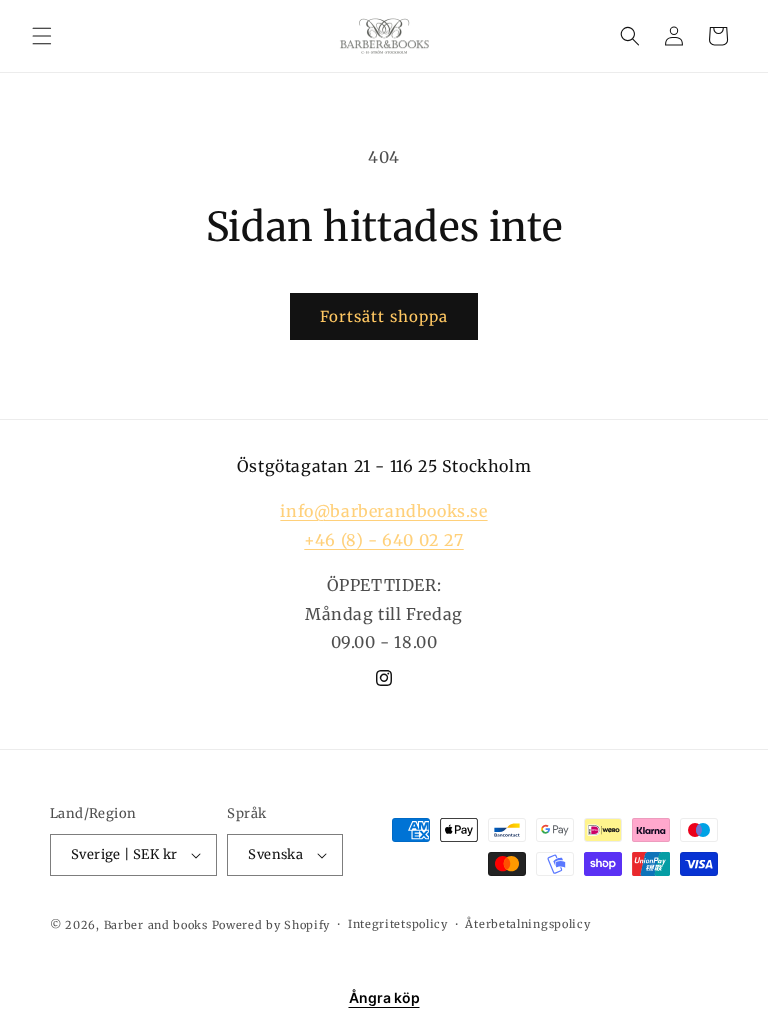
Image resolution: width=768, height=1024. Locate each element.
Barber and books (156, 925)
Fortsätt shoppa (384, 316)
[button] (42, 36)
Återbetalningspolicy (527, 924)
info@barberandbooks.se (383, 511)
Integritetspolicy (398, 924)
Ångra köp (384, 997)
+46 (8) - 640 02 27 (383, 540)
